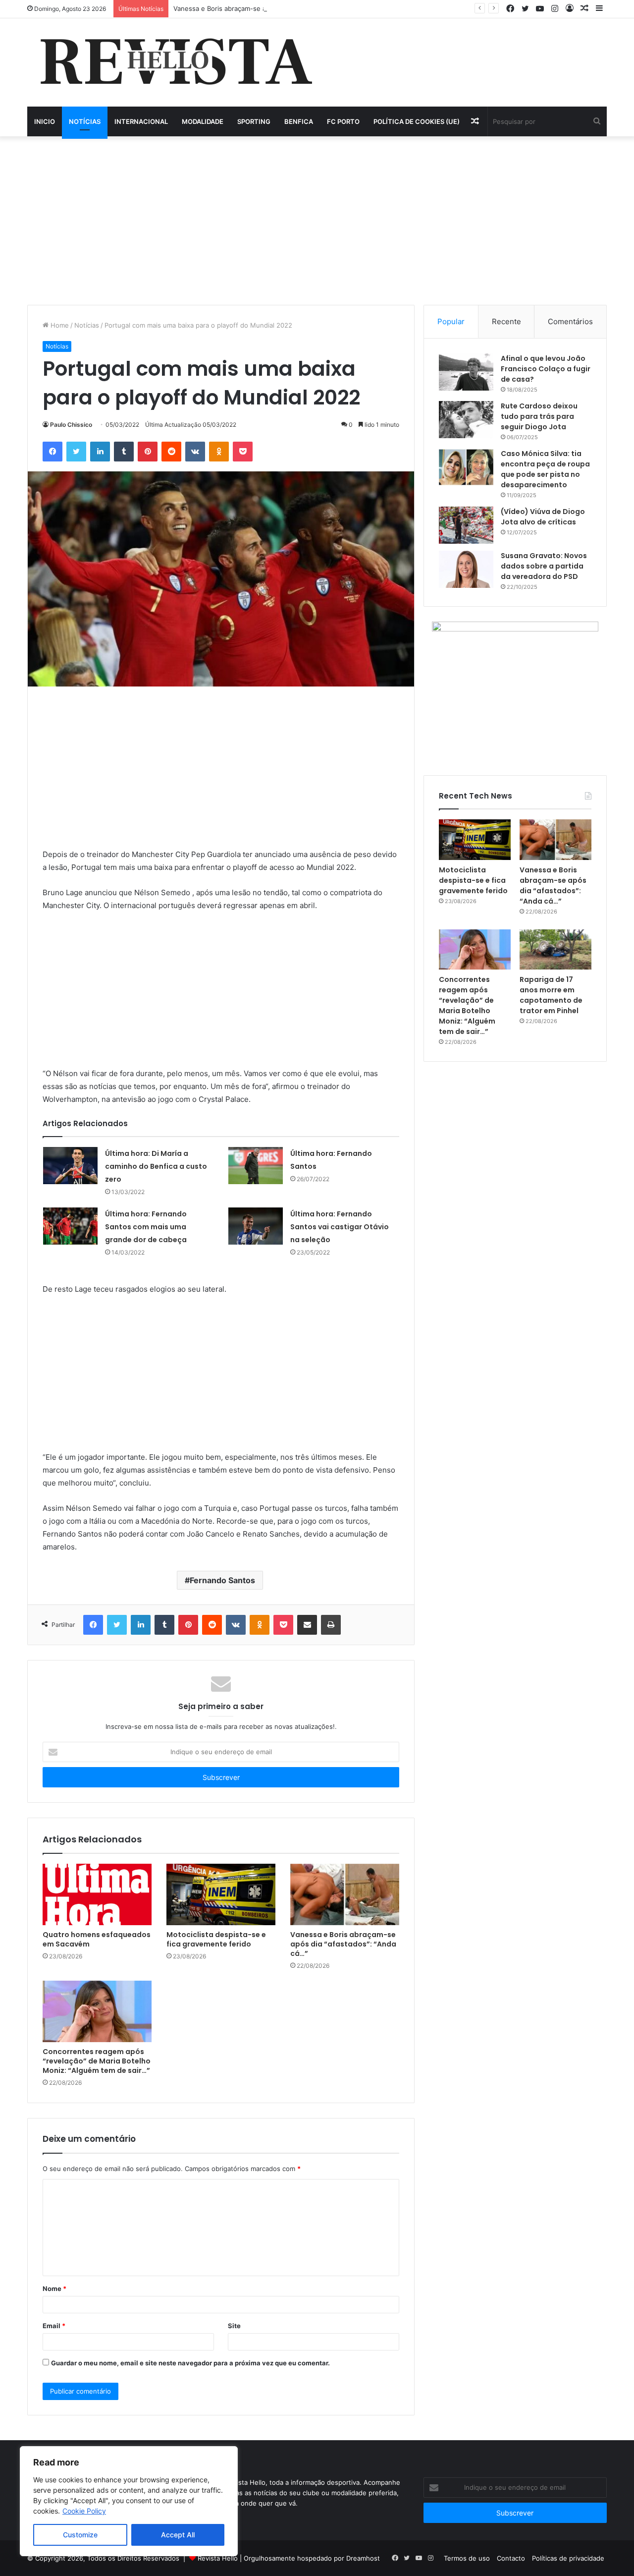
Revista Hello (218, 2558)
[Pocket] (243, 452)
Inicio (45, 121)
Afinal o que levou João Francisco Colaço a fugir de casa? (546, 369)
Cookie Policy (84, 2511)
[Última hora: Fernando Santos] (256, 1166)
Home (59, 325)
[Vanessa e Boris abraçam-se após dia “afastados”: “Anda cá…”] (345, 1894)
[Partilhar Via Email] (307, 1625)
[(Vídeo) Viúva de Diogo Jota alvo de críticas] (466, 525)
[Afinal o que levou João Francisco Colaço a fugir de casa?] (466, 372)
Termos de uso (467, 2558)
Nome (54, 2289)
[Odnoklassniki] (219, 452)
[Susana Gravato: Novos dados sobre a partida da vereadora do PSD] (466, 569)
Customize (80, 2535)
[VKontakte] (195, 452)
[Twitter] (76, 452)
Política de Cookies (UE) (417, 121)
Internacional (141, 121)
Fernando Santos (222, 1580)
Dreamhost (363, 2558)
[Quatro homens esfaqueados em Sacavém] (97, 1894)
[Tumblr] (124, 452)
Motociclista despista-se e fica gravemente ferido (216, 1939)
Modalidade (203, 121)
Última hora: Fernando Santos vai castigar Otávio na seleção (340, 1227)
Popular (451, 321)
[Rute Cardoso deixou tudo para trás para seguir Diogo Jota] (466, 420)
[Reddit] (171, 452)
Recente (506, 321)
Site (234, 2326)
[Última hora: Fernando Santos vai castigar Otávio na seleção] (256, 1226)
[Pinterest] (148, 452)
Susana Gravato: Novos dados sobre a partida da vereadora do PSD (544, 566)
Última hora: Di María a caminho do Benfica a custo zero (156, 1166)
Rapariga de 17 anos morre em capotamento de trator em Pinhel (551, 995)
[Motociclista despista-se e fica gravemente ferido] (221, 1894)
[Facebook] (53, 452)
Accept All (178, 2535)
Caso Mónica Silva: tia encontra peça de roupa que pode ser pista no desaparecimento (545, 469)
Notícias (85, 121)
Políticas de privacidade (568, 2558)
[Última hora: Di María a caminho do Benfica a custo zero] (70, 1166)
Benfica (299, 121)
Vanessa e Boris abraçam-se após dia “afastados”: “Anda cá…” (268, 8)
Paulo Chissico (71, 425)
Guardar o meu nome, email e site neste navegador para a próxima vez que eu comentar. (190, 2363)
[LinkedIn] (100, 452)
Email (54, 2326)
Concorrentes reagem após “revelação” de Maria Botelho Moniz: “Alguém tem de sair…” (97, 2061)
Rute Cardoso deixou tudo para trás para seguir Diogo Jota (539, 416)
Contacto (511, 2558)
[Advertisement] (317, 221)
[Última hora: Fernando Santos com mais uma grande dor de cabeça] (70, 1226)
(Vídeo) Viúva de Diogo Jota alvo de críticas (543, 517)
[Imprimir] (331, 1625)
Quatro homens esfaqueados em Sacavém (97, 1939)
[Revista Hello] (176, 62)
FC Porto (343, 121)
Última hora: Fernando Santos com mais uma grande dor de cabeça (146, 1227)
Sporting (254, 121)
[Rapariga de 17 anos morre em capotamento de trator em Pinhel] (555, 950)
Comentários (570, 321)
